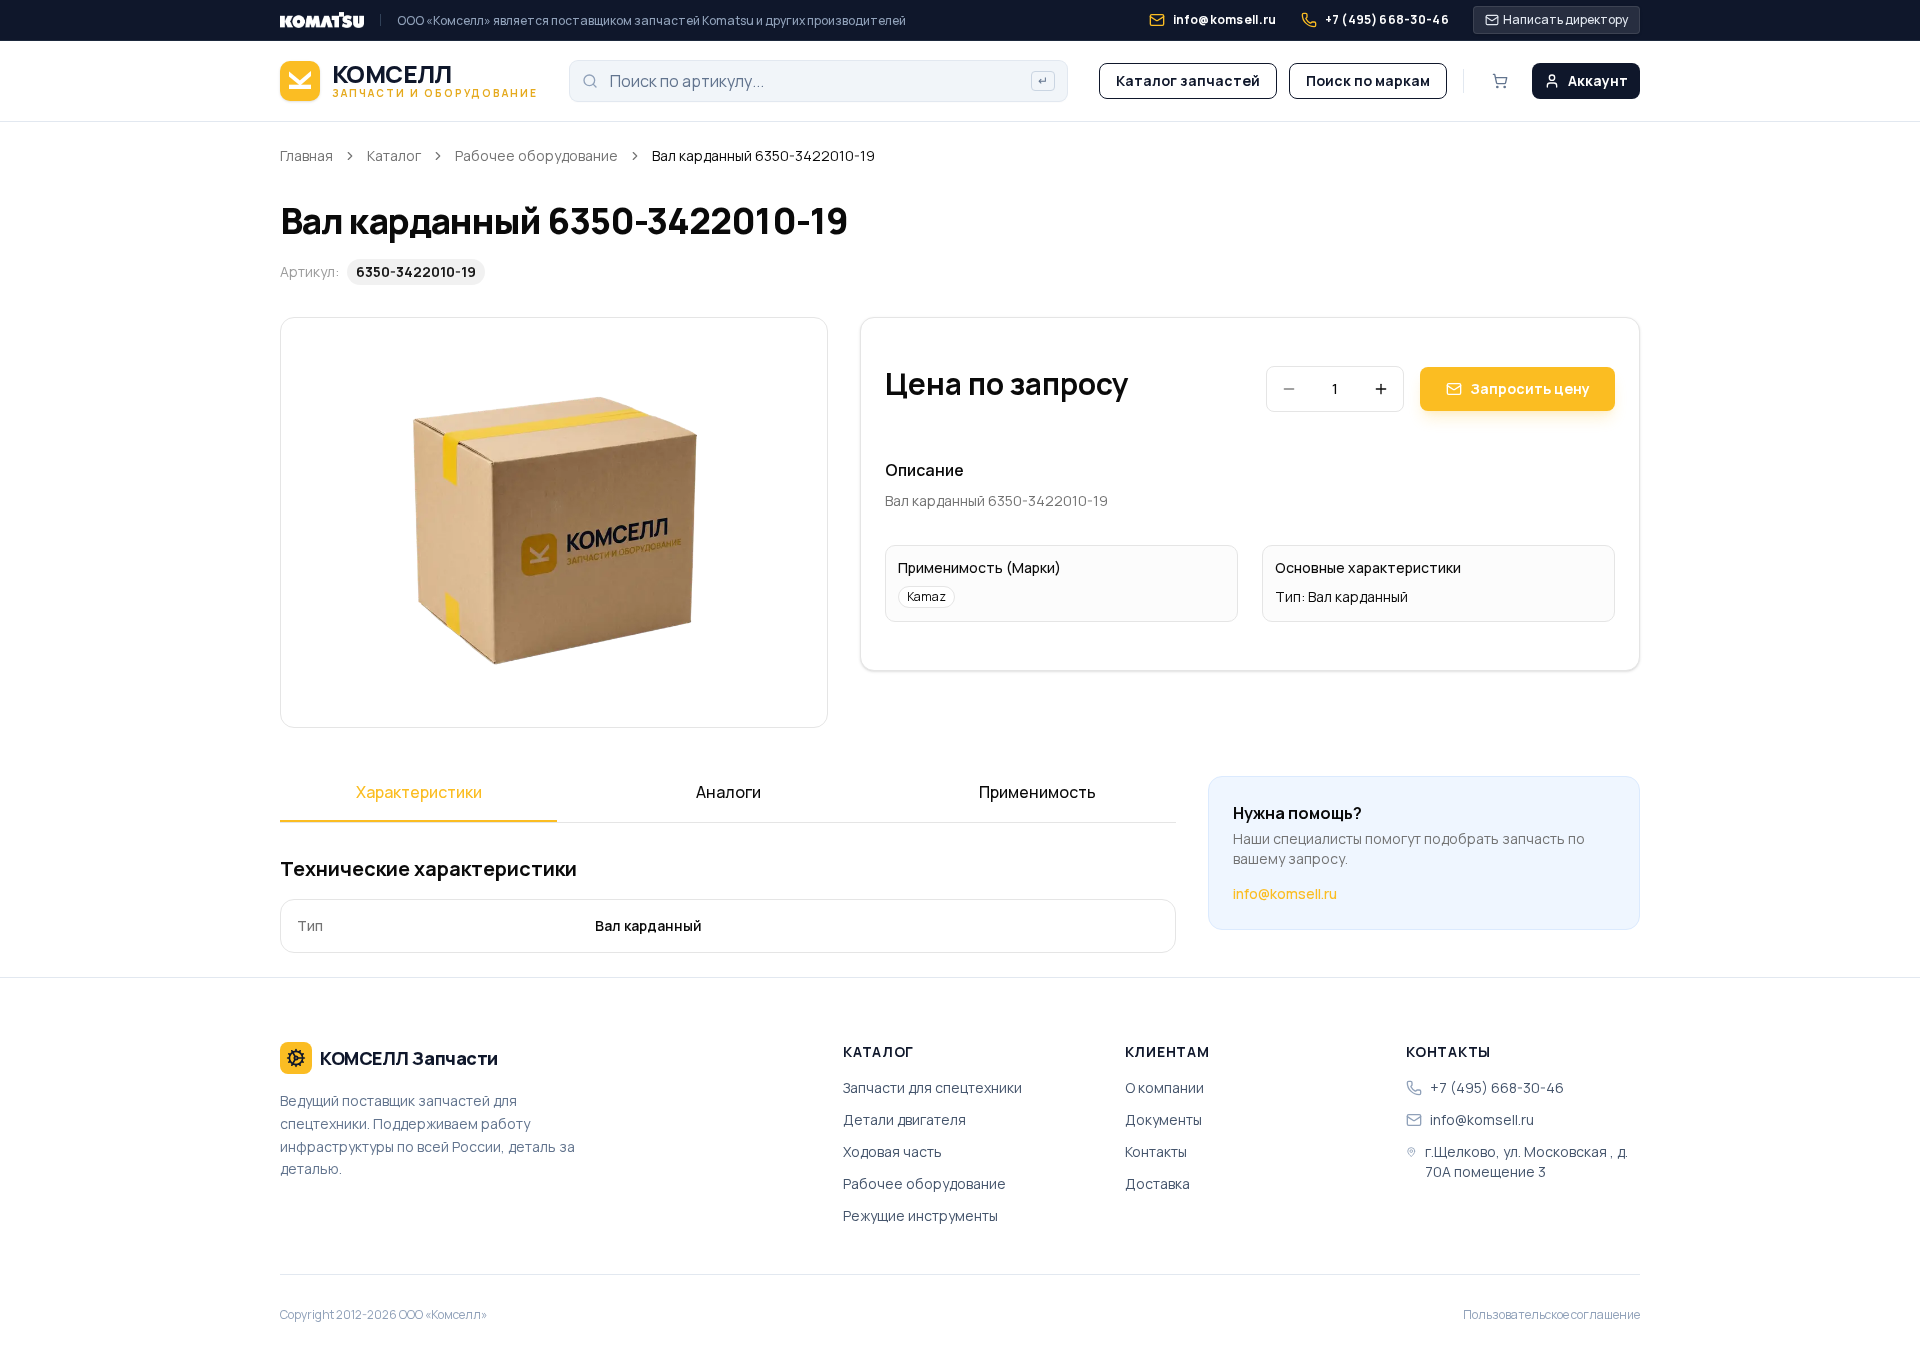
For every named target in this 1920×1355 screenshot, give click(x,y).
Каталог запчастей (1188, 80)
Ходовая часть (892, 1151)
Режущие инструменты (920, 1215)
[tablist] (728, 799)
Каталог (394, 155)
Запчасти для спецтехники (932, 1087)
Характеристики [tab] (419, 792)
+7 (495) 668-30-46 (1497, 1087)
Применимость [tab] (1037, 792)
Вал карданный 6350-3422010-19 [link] (763, 155)
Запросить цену (1530, 388)
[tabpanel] (728, 904)
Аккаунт (1598, 80)
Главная (306, 155)
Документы (1163, 1119)
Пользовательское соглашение (1551, 1315)
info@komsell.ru (1285, 893)
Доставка (1157, 1183)
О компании (1164, 1087)
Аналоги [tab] (728, 792)
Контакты (1156, 1151)
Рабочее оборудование (536, 155)
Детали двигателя (904, 1119)
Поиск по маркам (1368, 80)
